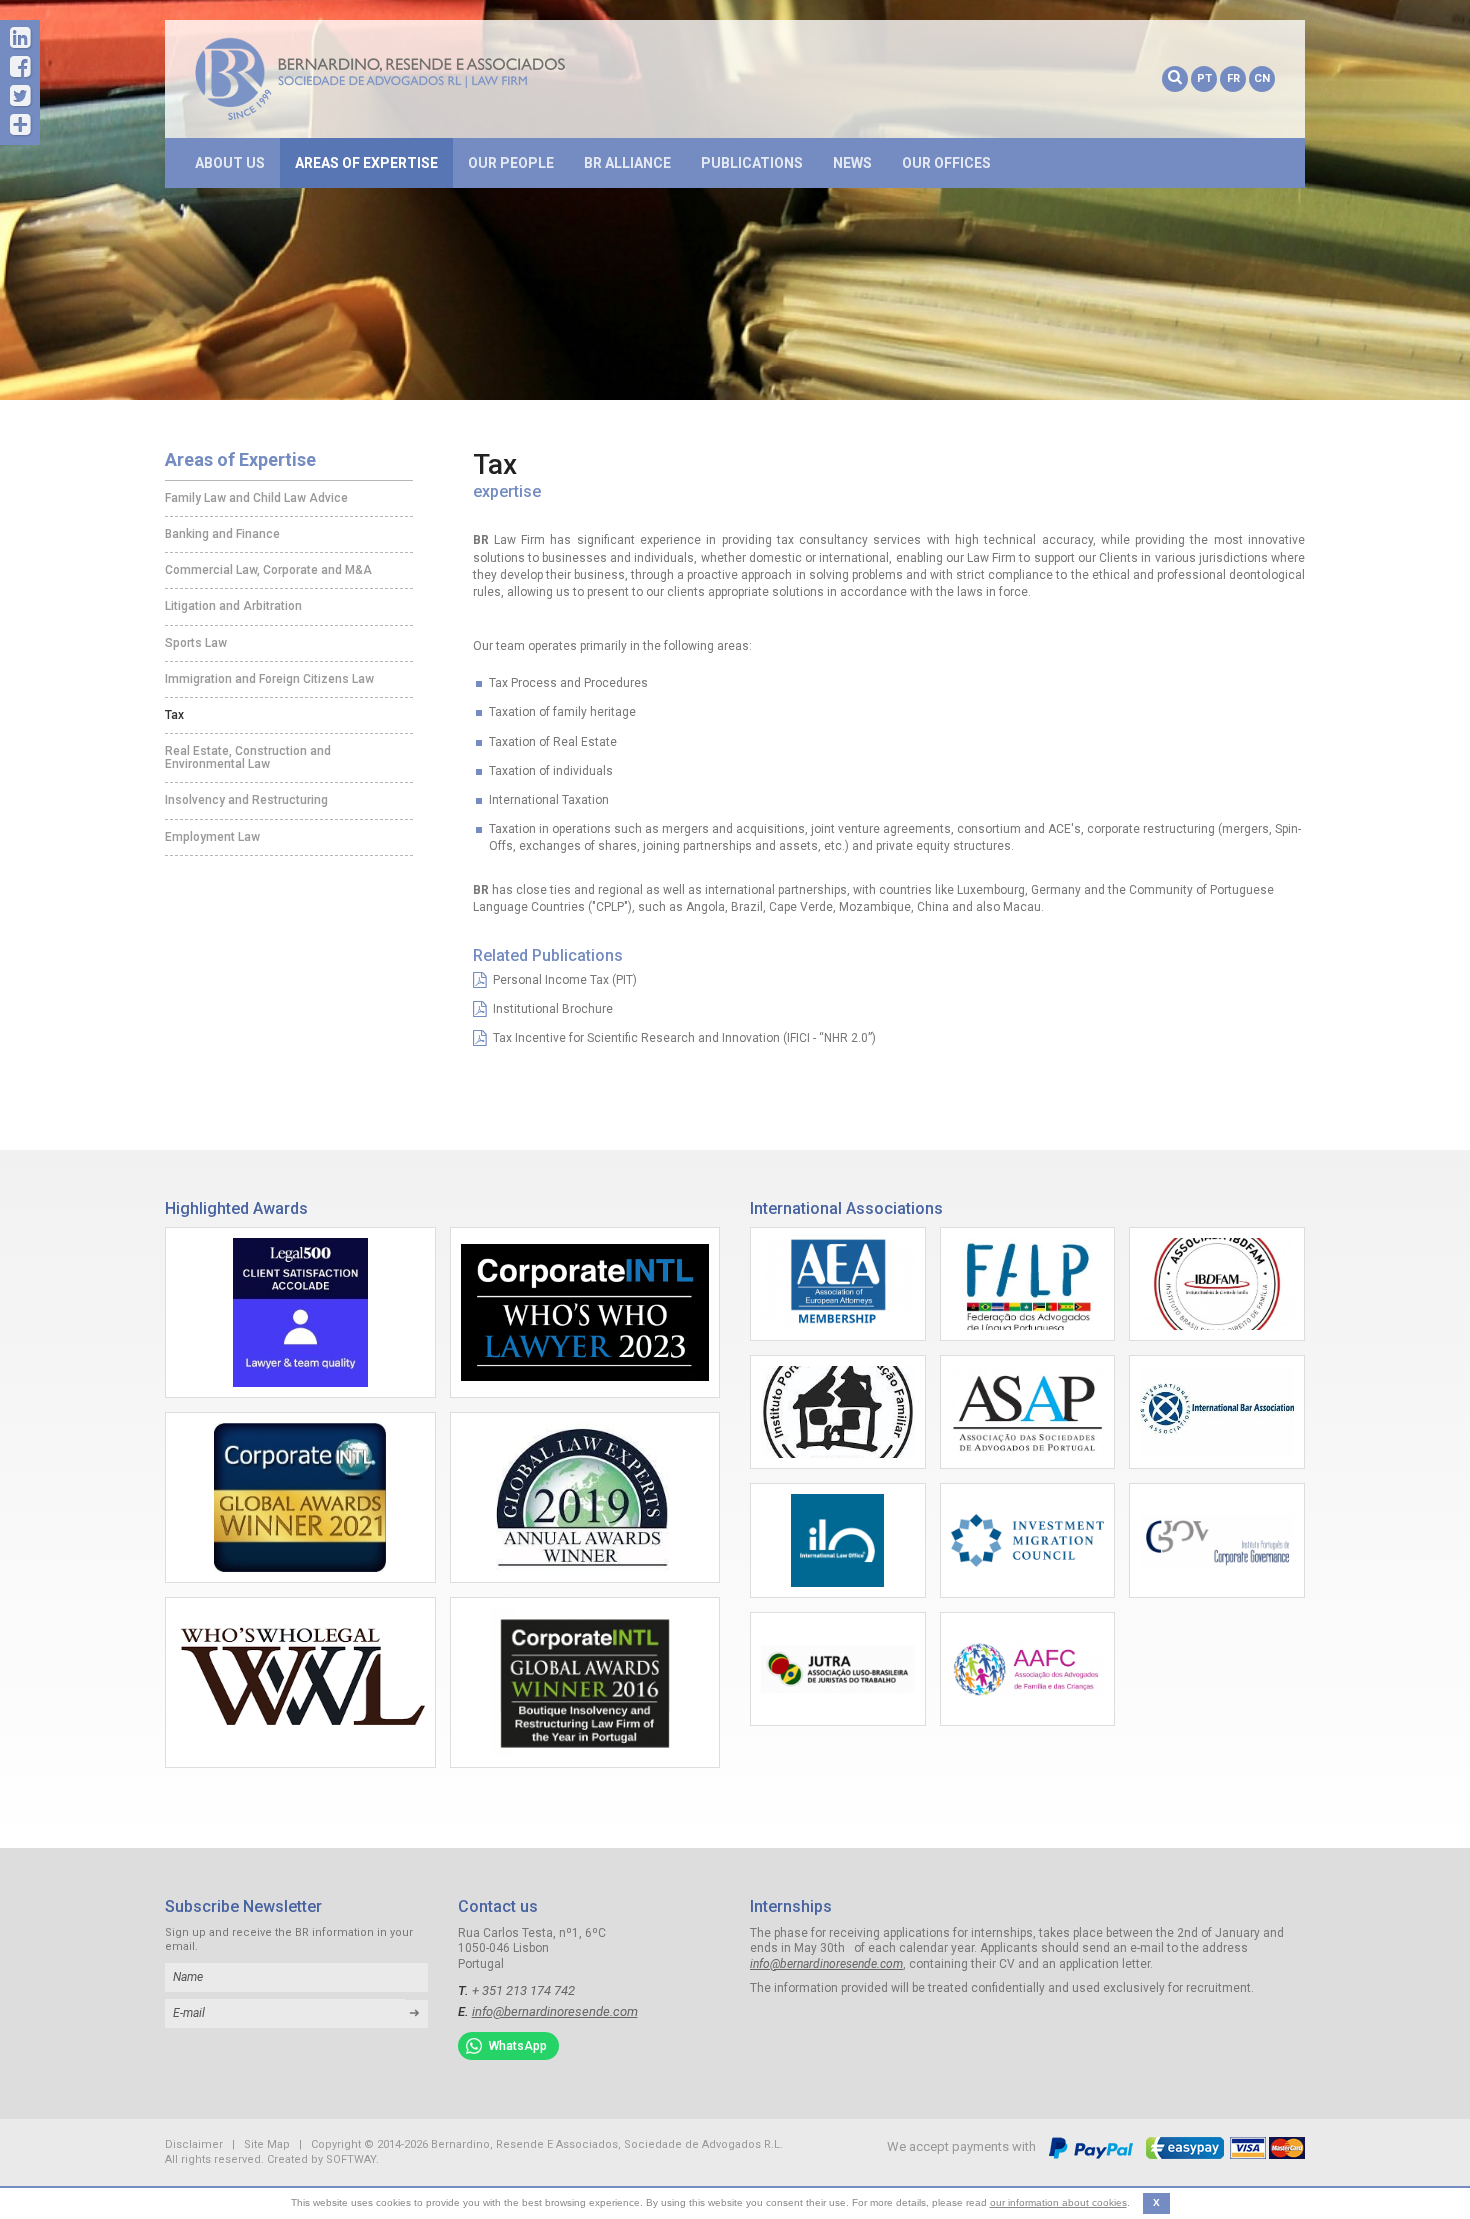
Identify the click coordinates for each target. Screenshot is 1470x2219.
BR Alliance (627, 163)
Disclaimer (194, 2144)
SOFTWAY (351, 2159)
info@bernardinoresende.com (555, 2011)
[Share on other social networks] (20, 125)
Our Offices (946, 163)
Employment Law (212, 837)
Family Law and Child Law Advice (256, 498)
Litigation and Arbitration (233, 606)
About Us (230, 163)
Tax (174, 715)
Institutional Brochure (550, 1009)
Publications (752, 163)
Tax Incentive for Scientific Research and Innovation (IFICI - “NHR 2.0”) (681, 1038)
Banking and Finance (222, 534)
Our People (511, 163)
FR (1233, 78)
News (852, 163)
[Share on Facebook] (20, 67)
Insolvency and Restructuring (246, 800)
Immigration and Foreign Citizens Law (269, 679)
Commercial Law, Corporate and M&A (268, 570)
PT (1204, 78)
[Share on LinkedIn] (20, 38)
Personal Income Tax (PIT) (562, 980)
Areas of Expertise (366, 163)
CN (1262, 78)
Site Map (267, 2144)
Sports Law (196, 643)
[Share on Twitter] (20, 96)
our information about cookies (1058, 2202)
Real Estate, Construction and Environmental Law (248, 757)
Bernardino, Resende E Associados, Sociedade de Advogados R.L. (410, 79)
